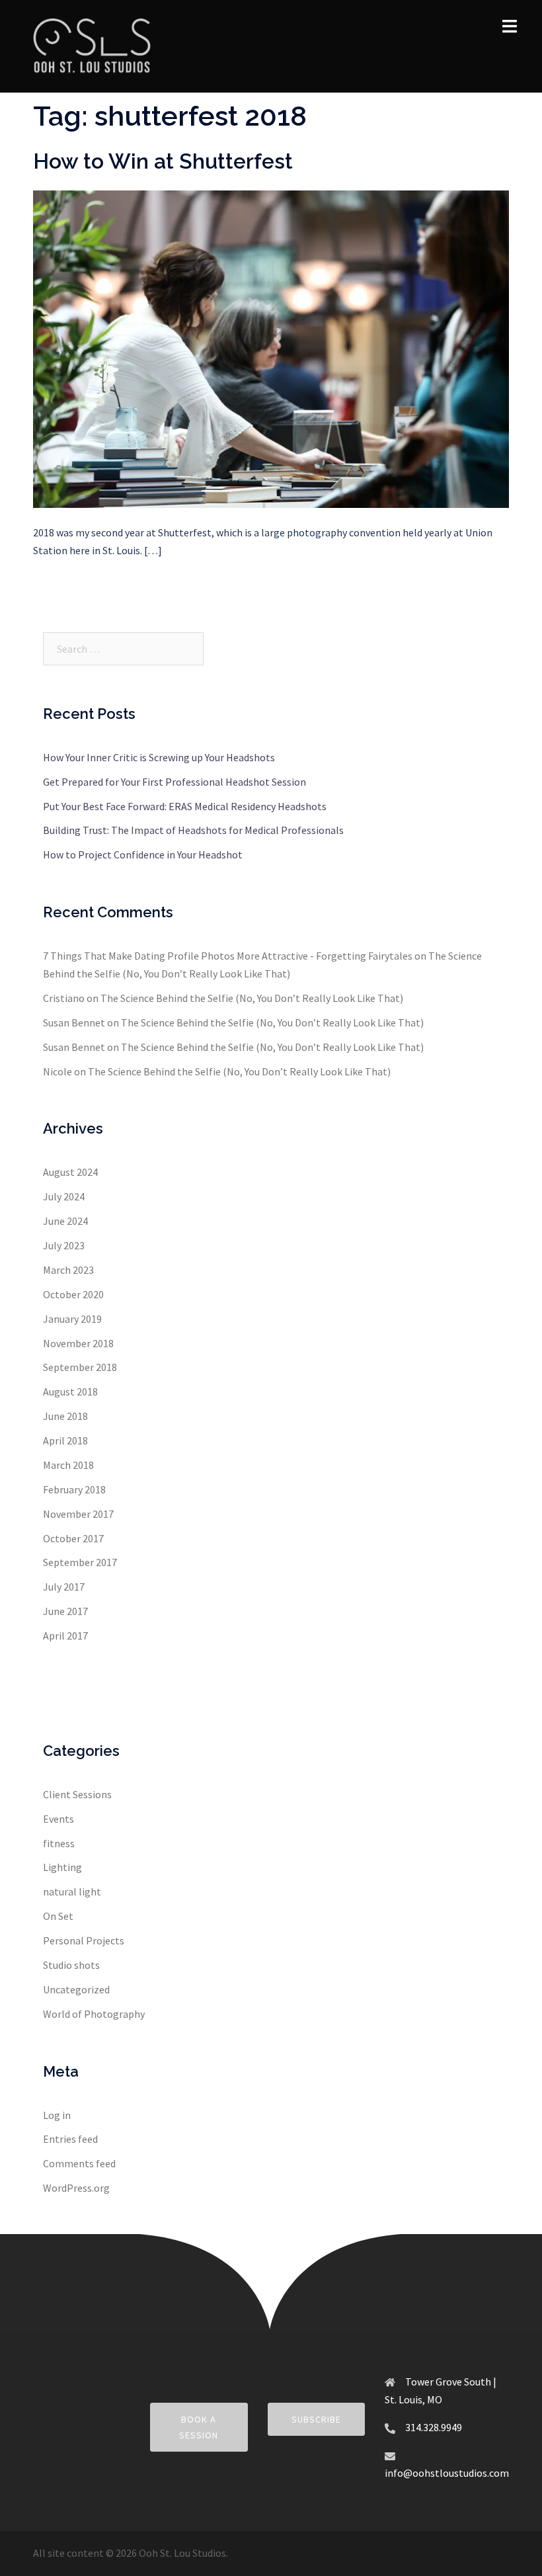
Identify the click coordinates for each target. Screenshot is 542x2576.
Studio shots (71, 1965)
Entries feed (70, 2139)
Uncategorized (76, 1989)
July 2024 (64, 1196)
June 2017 (65, 1611)
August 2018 (70, 1392)
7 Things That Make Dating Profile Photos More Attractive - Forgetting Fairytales (228, 956)
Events (58, 1819)
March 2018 (68, 1465)
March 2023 (68, 1270)
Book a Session (199, 2427)
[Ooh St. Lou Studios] (92, 45)
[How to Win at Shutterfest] (271, 348)
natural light (72, 1891)
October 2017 (73, 1538)
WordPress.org (76, 2188)
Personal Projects (84, 1940)
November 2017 (78, 1514)
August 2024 (70, 1172)
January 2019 (72, 1319)
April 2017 (65, 1636)
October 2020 (73, 1294)
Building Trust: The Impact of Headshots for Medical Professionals (193, 830)
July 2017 (64, 1587)
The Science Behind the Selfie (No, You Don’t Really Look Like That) (252, 998)
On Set (58, 1916)
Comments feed (79, 2163)
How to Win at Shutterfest (163, 161)
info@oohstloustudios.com (447, 2473)
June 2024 (65, 1221)
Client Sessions (77, 1794)
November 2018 (78, 1343)
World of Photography (94, 2014)
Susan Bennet (74, 1022)
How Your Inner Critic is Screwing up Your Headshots (159, 757)
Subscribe (316, 2419)
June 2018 (65, 1416)
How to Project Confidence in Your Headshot (143, 854)
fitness (59, 1843)
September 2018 (80, 1367)
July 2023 (64, 1245)
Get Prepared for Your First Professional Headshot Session (174, 782)
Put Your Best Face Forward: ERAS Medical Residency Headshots (185, 806)
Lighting (62, 1867)
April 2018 (65, 1440)
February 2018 (74, 1489)
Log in (57, 2115)
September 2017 (80, 1562)
